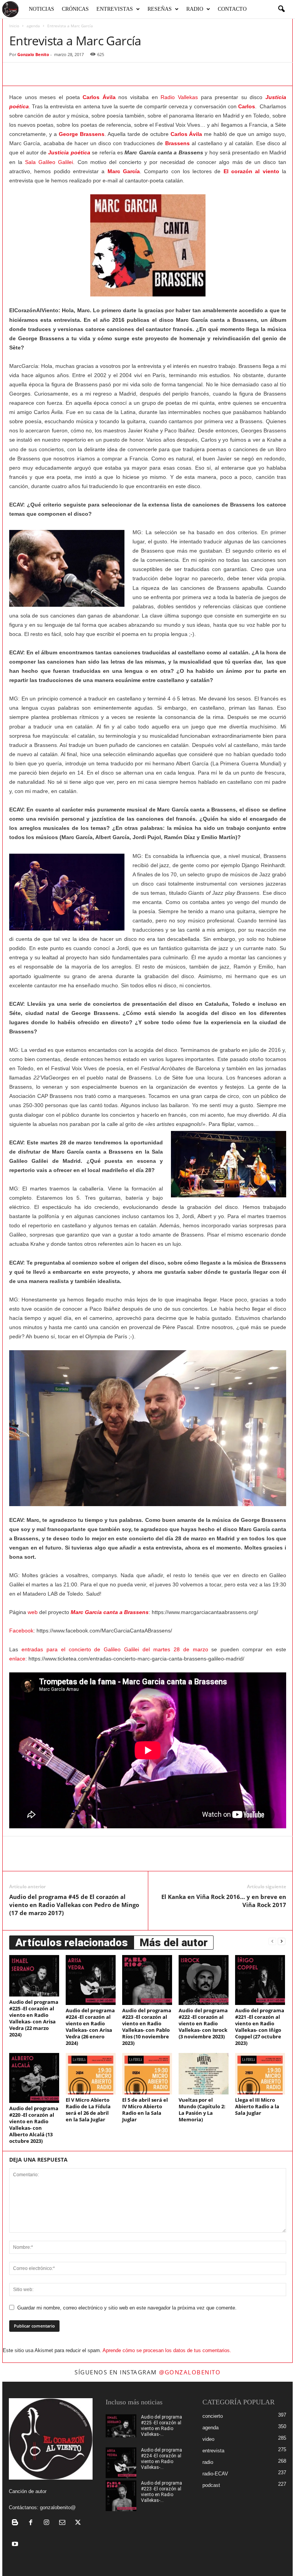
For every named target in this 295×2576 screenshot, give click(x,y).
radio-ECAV (215, 2474)
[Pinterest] (52, 74)
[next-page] (282, 1941)
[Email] (105, 74)
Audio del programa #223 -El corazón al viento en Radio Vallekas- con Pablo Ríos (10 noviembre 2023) (147, 2027)
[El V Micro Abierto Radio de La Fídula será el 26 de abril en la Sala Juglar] (91, 2074)
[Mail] (64, 2523)
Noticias (41, 9)
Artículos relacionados (72, 1943)
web (33, 1612)
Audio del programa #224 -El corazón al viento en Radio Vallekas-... (162, 2459)
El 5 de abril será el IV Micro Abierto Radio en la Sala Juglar (145, 2110)
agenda (33, 26)
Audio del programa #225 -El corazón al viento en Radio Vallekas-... (162, 2426)
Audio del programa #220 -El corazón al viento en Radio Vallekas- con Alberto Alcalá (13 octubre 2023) (34, 2125)
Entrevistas (115, 9)
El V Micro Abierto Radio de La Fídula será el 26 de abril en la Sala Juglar (88, 2110)
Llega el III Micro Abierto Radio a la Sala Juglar (257, 2106)
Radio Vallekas (179, 97)
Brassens (177, 143)
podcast (211, 2485)
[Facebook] (17, 74)
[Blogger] (17, 2523)
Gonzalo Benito (33, 54)
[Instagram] (48, 2523)
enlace (17, 1659)
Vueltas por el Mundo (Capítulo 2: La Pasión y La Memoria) (202, 2110)
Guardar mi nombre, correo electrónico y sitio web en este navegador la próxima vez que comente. (127, 2308)
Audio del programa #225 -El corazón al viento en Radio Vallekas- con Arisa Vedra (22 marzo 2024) (34, 2018)
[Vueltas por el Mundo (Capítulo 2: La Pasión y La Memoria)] (204, 2074)
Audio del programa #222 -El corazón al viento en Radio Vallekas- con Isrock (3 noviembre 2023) (203, 2023)
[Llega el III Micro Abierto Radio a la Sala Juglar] (260, 2074)
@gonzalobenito (190, 2372)
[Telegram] (123, 74)
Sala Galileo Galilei (49, 162)
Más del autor (174, 1943)
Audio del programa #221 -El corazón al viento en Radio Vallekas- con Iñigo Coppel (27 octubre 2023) (260, 2027)
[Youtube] (16, 2545)
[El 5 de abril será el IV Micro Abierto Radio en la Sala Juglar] (147, 2074)
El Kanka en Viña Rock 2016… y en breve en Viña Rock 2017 (224, 1901)
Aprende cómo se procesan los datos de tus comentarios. (167, 2350)
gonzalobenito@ (58, 2507)
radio (208, 2462)
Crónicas (75, 9)
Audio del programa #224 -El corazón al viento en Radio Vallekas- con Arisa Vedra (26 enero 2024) (90, 2027)
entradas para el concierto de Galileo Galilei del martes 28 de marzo (115, 1649)
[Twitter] (35, 74)
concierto (213, 2416)
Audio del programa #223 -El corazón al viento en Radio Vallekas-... (162, 2492)
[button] (281, 9)
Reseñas (160, 9)
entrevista (213, 2451)
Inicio (14, 26)
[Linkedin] (88, 74)
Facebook (21, 1631)
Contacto (232, 9)
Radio (195, 9)
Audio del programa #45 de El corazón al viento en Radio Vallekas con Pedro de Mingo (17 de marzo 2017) (74, 1905)
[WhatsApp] (70, 74)
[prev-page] (272, 1941)
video (208, 2439)
